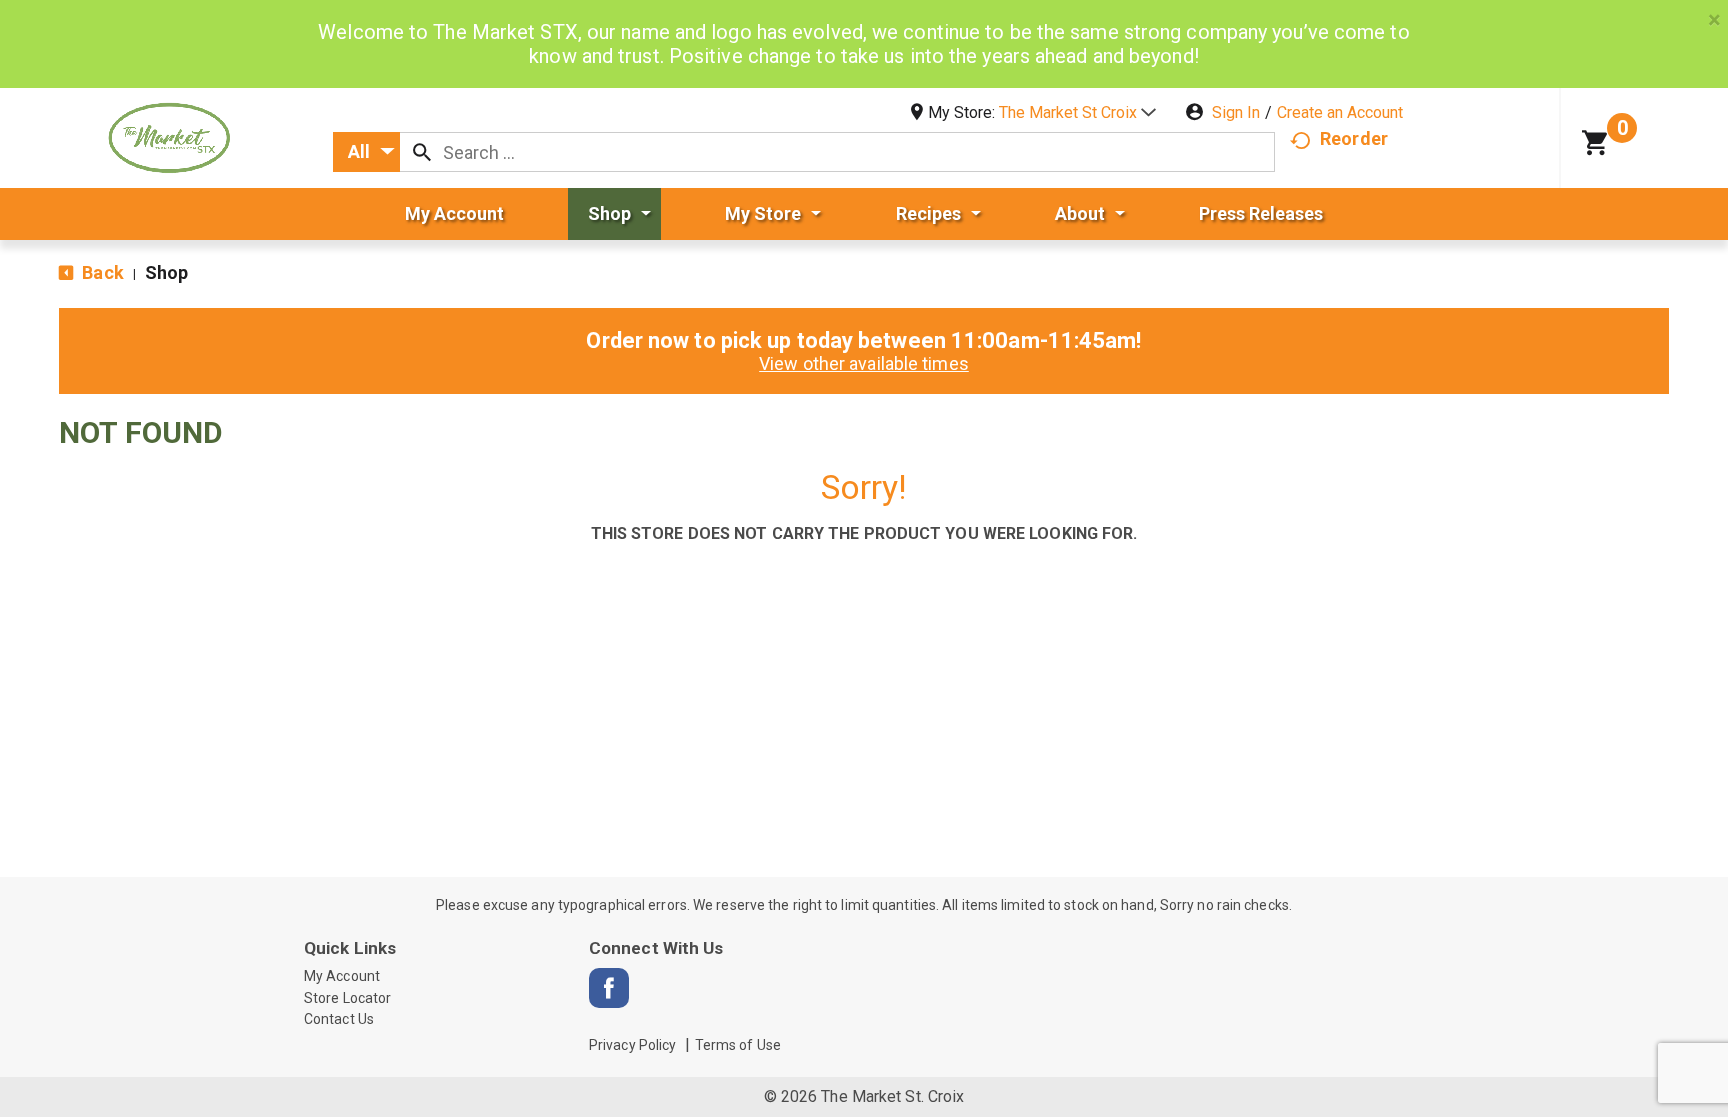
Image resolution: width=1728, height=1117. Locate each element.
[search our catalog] (422, 152)
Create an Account (1340, 112)
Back (101, 272)
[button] (1077, 112)
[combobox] (366, 152)
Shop (166, 272)
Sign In (1236, 112)
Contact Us (339, 1019)
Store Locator (347, 998)
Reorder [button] (1354, 138)
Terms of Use (738, 1045)
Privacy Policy (632, 1045)
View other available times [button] (864, 363)
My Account (342, 976)
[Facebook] (609, 988)
